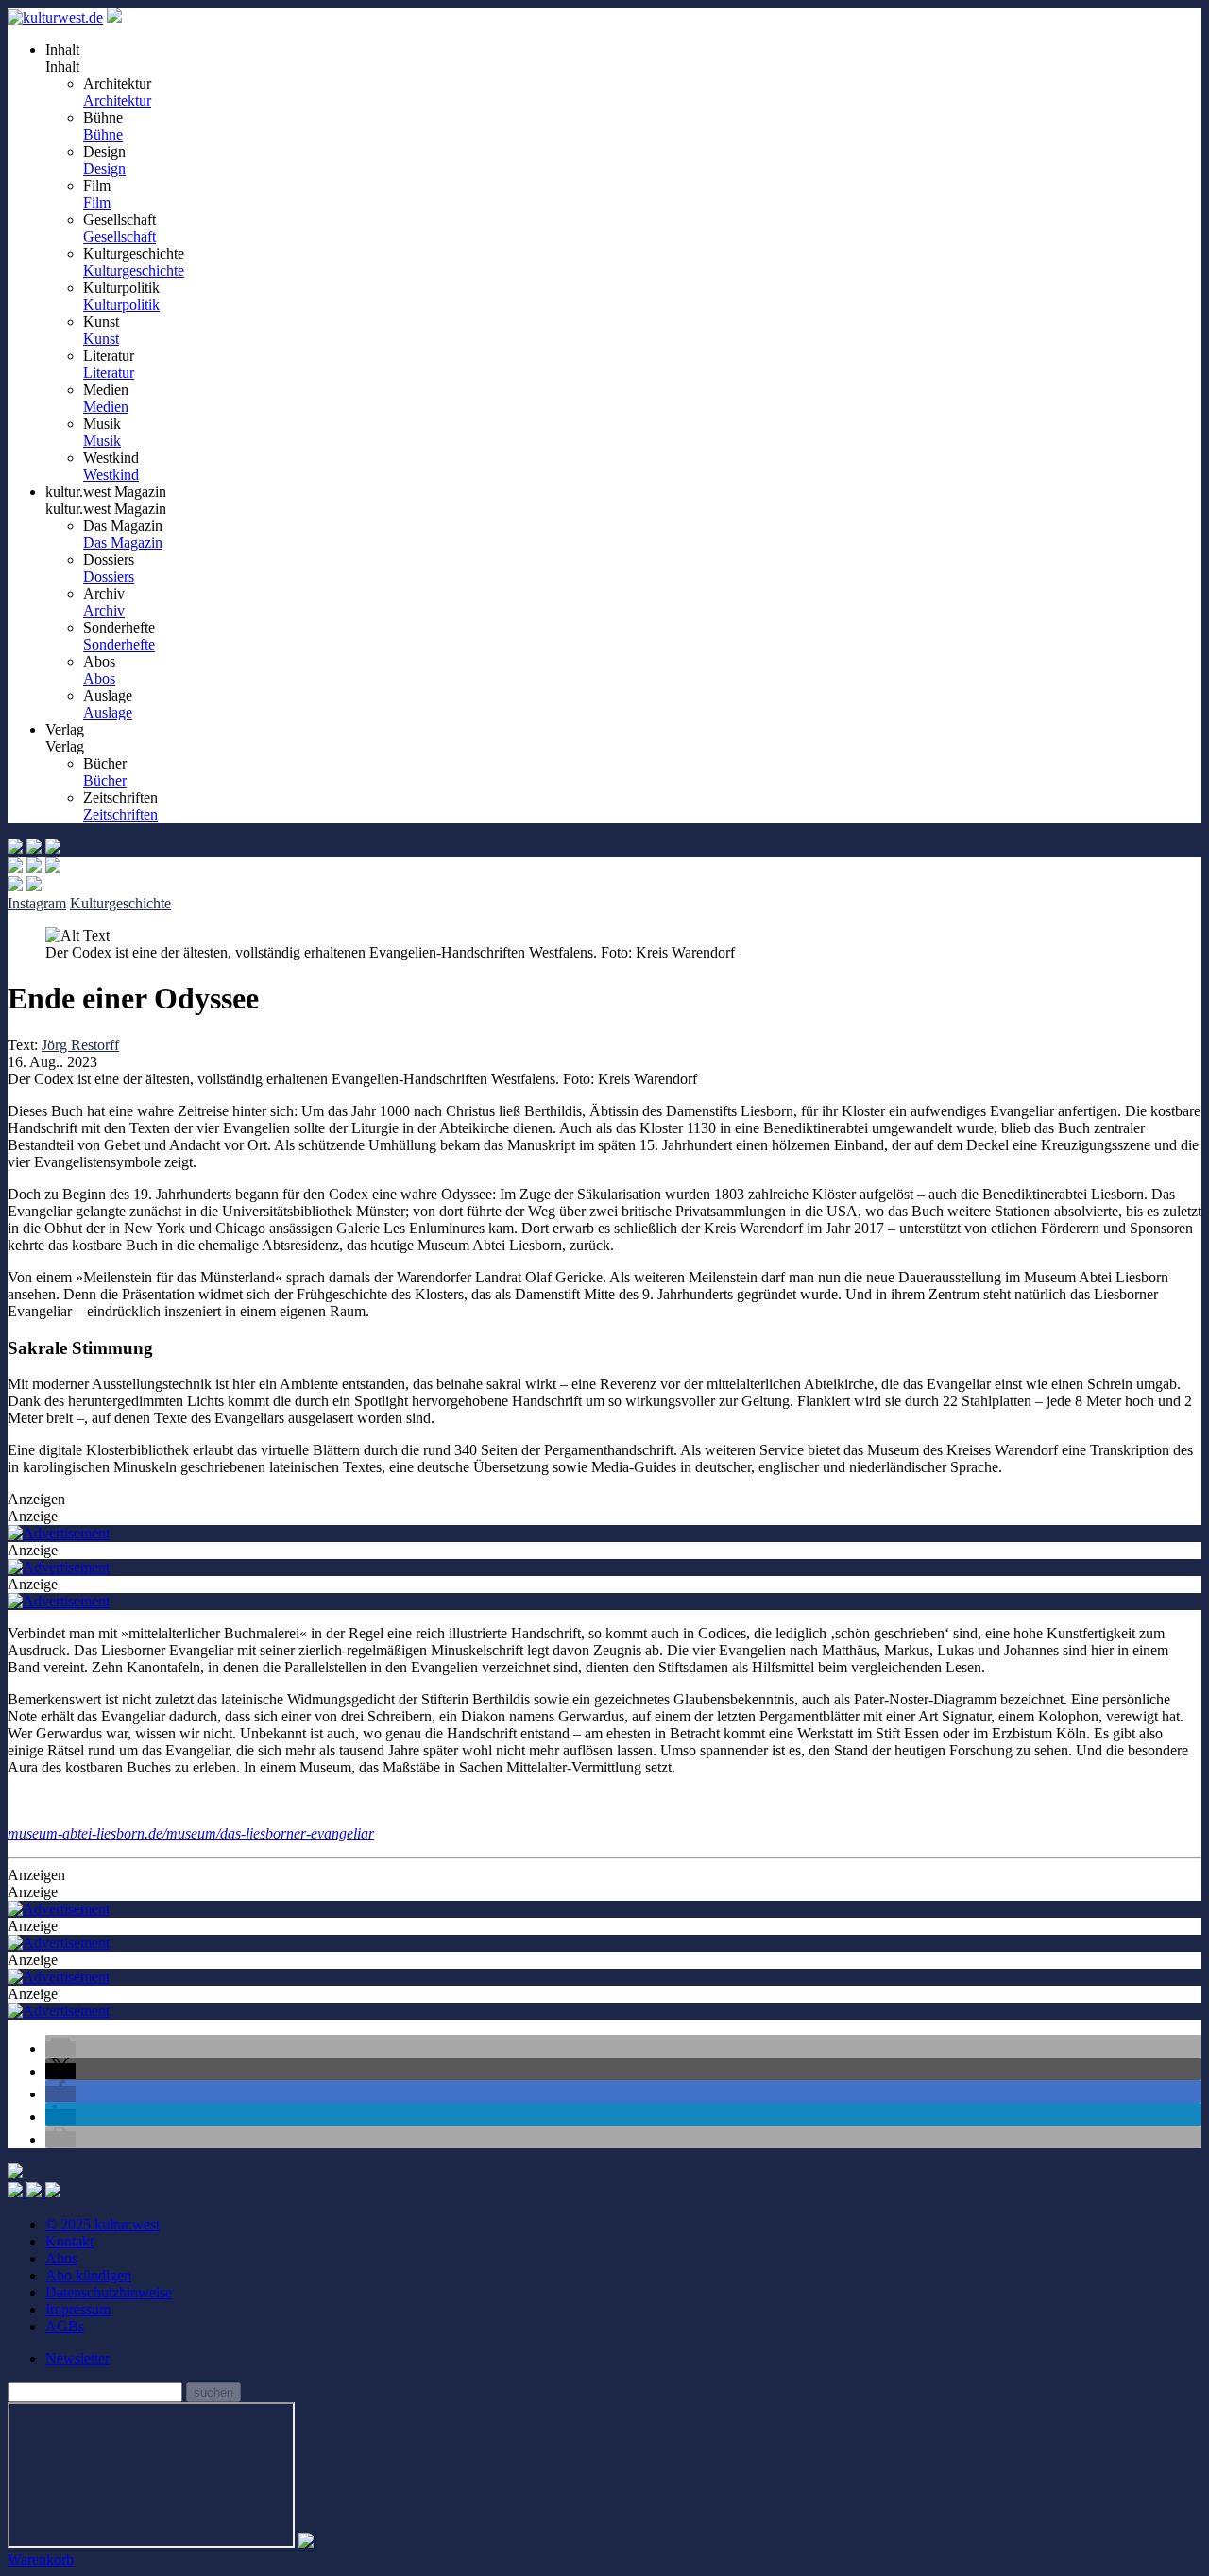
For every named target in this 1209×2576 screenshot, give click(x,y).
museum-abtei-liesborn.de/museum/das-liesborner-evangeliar (191, 1833)
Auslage (108, 712)
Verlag (65, 746)
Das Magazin (123, 542)
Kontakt (69, 2241)
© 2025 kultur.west (102, 2224)
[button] (60, 2049)
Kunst (101, 339)
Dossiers (109, 576)
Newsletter (77, 2358)
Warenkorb (41, 2559)
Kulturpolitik (121, 305)
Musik (102, 441)
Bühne (103, 135)
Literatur (109, 373)
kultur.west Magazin (106, 508)
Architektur (117, 101)
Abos (99, 678)
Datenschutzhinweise (109, 2292)
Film (97, 203)
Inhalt (62, 67)
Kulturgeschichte (134, 271)
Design (104, 169)
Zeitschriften (120, 814)
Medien (106, 407)
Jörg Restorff (80, 1045)
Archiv (104, 610)
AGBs (65, 2326)
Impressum (78, 2309)
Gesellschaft (119, 237)
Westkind (111, 475)
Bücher (105, 780)
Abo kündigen (88, 2275)
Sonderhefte (119, 644)
